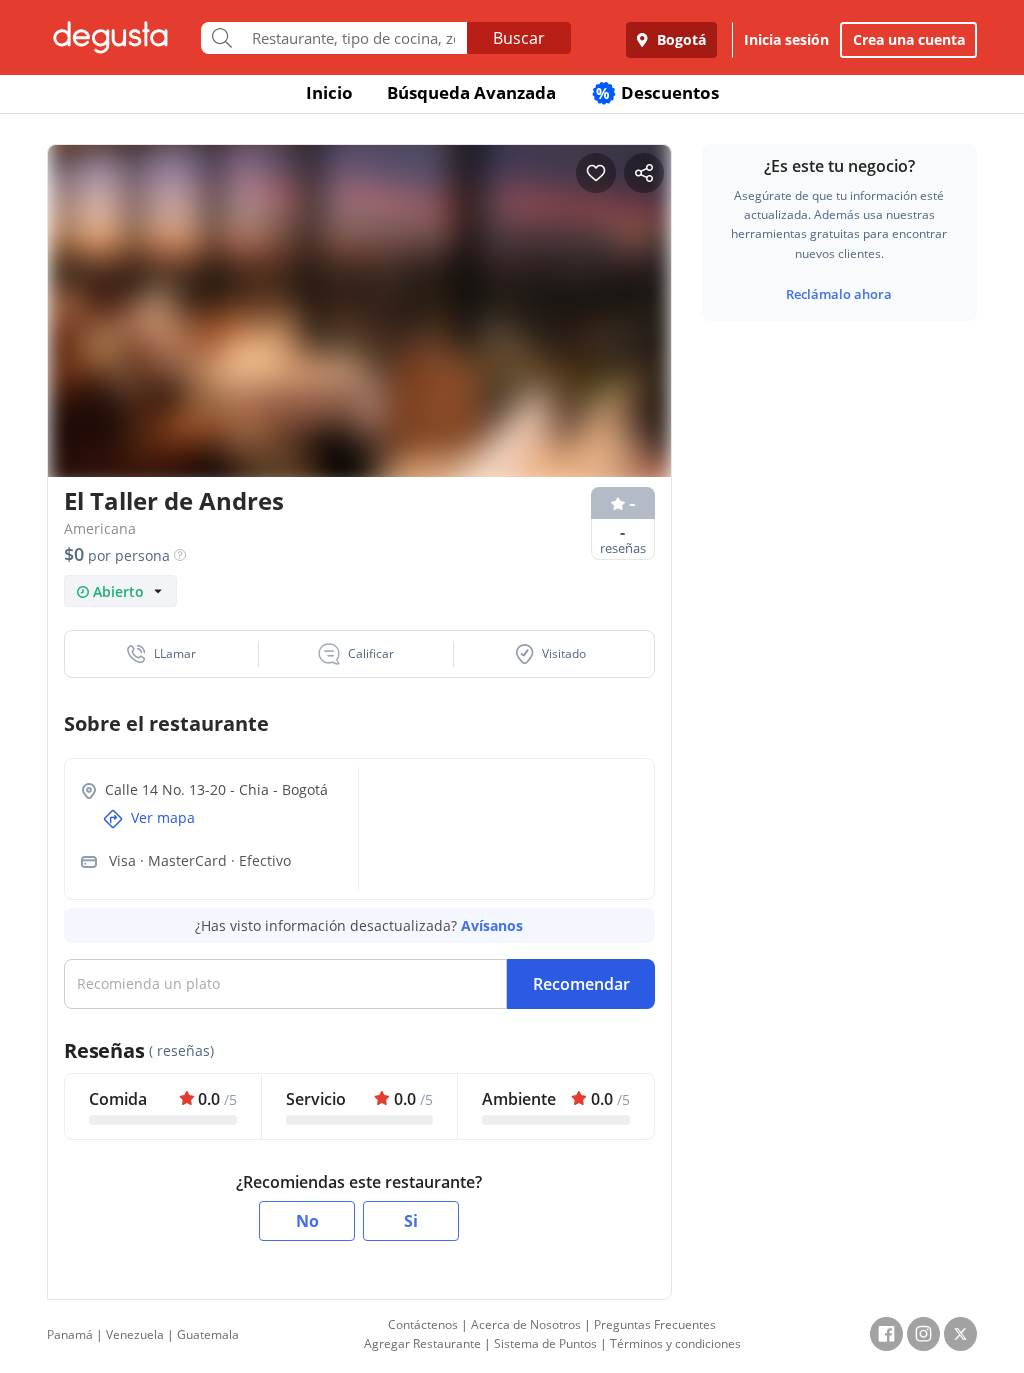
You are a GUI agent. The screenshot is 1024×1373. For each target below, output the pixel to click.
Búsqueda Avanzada (471, 92)
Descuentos (657, 92)
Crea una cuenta (909, 39)
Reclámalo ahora (839, 294)
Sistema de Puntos (545, 1343)
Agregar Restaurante (422, 1343)
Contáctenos (423, 1324)
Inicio (329, 92)
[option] (359, 316)
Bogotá (679, 39)
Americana (100, 528)
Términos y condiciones (675, 1343)
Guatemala (208, 1334)
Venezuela (135, 1334)
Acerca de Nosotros (526, 1324)
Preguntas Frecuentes (655, 1324)
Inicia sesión (786, 39)
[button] (162, 654)
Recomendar (581, 984)
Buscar (519, 38)
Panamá (70, 1334)
